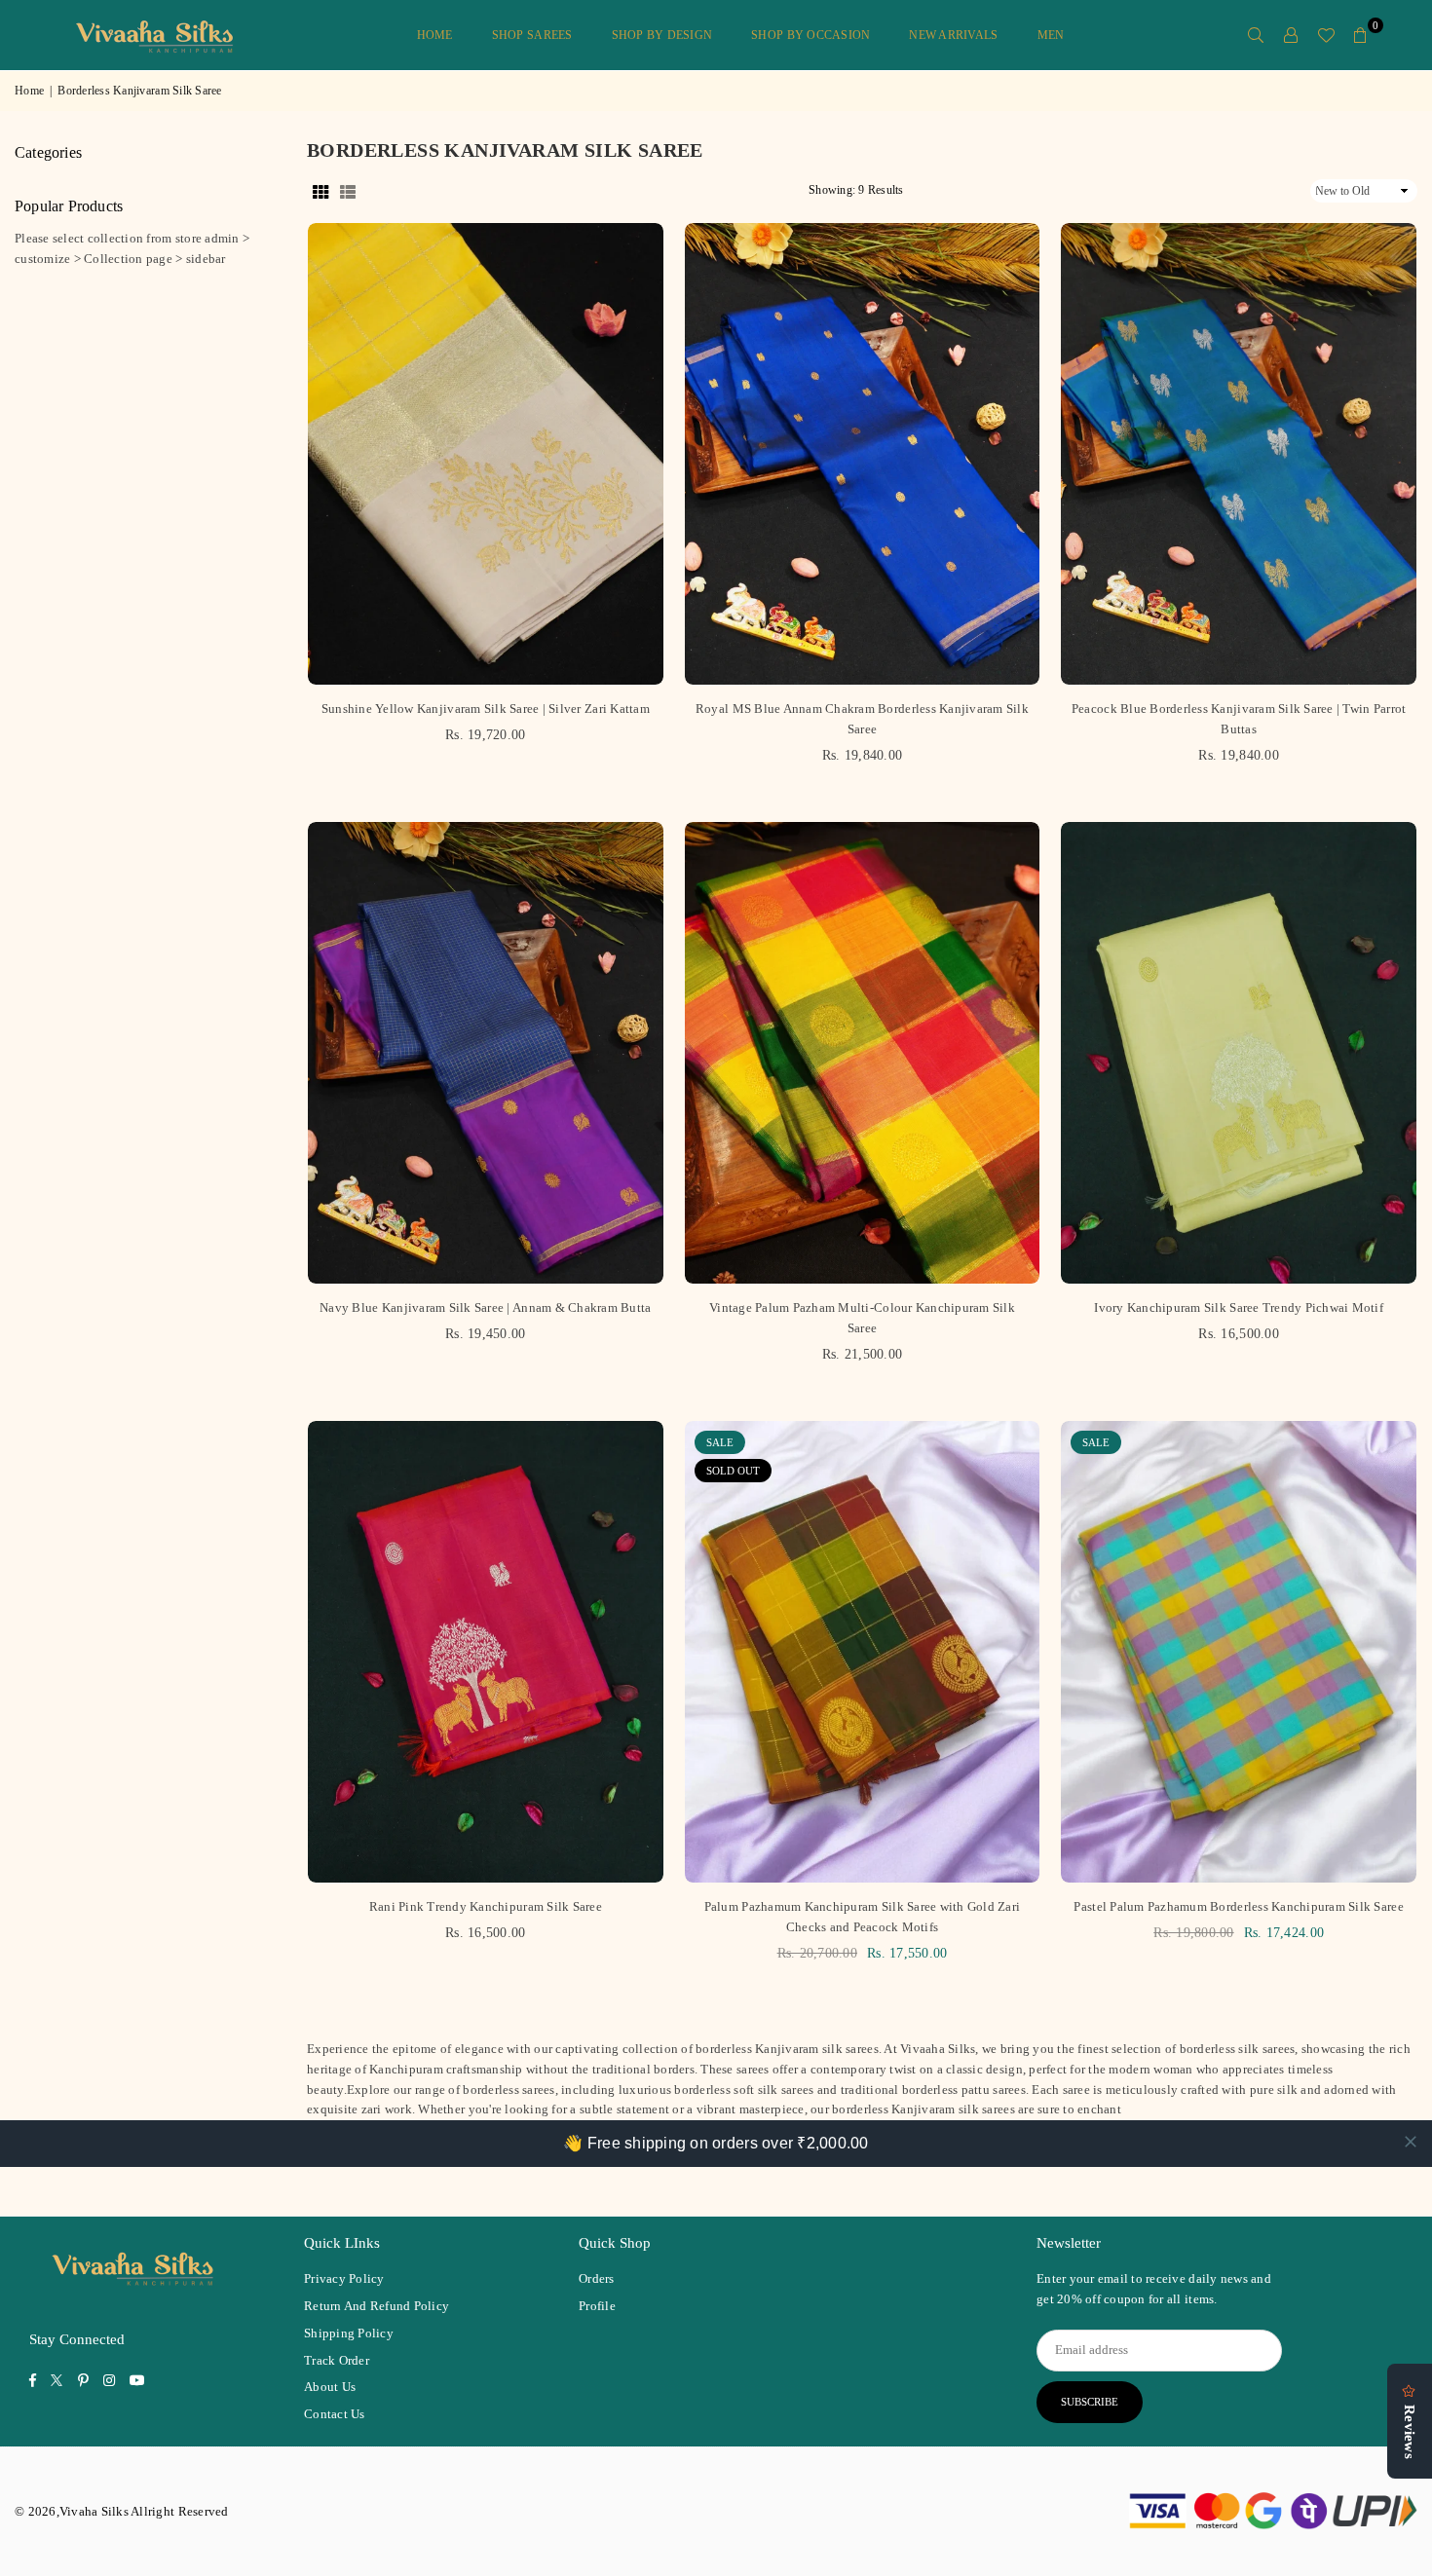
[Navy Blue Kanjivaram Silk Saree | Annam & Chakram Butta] (486, 1053)
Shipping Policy (349, 2333)
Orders (597, 2278)
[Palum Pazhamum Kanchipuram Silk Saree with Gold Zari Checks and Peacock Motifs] (863, 1652)
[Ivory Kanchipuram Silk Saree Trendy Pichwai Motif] (1239, 1053)
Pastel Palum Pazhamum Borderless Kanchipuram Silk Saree (1238, 1906)
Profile (597, 2306)
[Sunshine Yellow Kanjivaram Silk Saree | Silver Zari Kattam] (486, 454)
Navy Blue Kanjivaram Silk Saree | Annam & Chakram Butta (485, 1307)
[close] (1411, 2142)
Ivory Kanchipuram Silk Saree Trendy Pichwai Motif (1239, 1307)
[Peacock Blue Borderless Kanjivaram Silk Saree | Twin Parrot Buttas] (1239, 454)
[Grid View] (320, 191)
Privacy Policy (344, 2278)
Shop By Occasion (810, 35)
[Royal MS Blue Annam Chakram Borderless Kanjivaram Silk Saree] (863, 454)
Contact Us (335, 2414)
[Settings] (1291, 35)
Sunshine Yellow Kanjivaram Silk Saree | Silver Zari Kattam (486, 709)
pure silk (1274, 2090)
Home (435, 35)
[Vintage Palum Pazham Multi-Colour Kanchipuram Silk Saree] (863, 1053)
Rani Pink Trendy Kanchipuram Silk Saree (486, 1906)
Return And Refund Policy (377, 2306)
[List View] (348, 191)
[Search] (1256, 35)
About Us (330, 2387)
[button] (1361, 35)
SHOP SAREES (532, 35)
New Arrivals (953, 35)
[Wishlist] (1326, 35)
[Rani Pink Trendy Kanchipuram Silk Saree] (486, 1652)
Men (1051, 35)
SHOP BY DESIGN (662, 35)
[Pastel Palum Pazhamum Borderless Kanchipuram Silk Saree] (1239, 1652)
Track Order (337, 2360)
